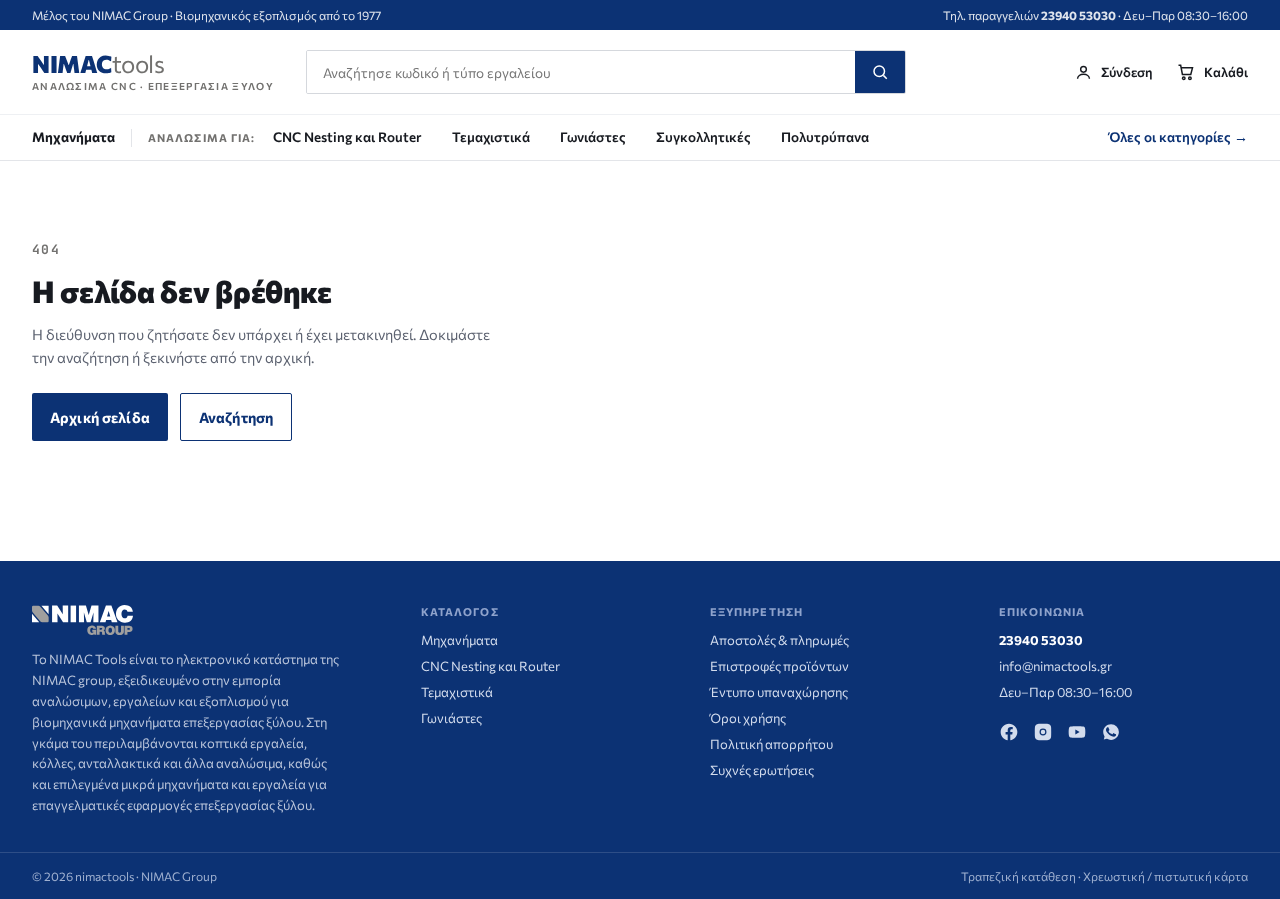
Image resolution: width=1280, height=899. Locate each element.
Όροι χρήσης (748, 718)
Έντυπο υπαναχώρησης (779, 692)
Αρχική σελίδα (100, 417)
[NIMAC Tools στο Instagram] (1043, 732)
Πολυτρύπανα (825, 136)
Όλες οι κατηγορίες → (1178, 136)
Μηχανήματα (73, 136)
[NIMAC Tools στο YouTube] (1077, 732)
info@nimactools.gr (1055, 666)
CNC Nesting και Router (347, 136)
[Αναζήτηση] (880, 72)
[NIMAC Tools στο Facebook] (1009, 732)
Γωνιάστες (593, 136)
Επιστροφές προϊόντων (779, 666)
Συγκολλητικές (703, 136)
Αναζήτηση (236, 417)
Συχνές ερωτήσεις (762, 770)
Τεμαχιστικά (491, 136)
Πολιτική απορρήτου (771, 744)
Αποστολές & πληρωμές (779, 640)
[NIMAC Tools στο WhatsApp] (1111, 732)
